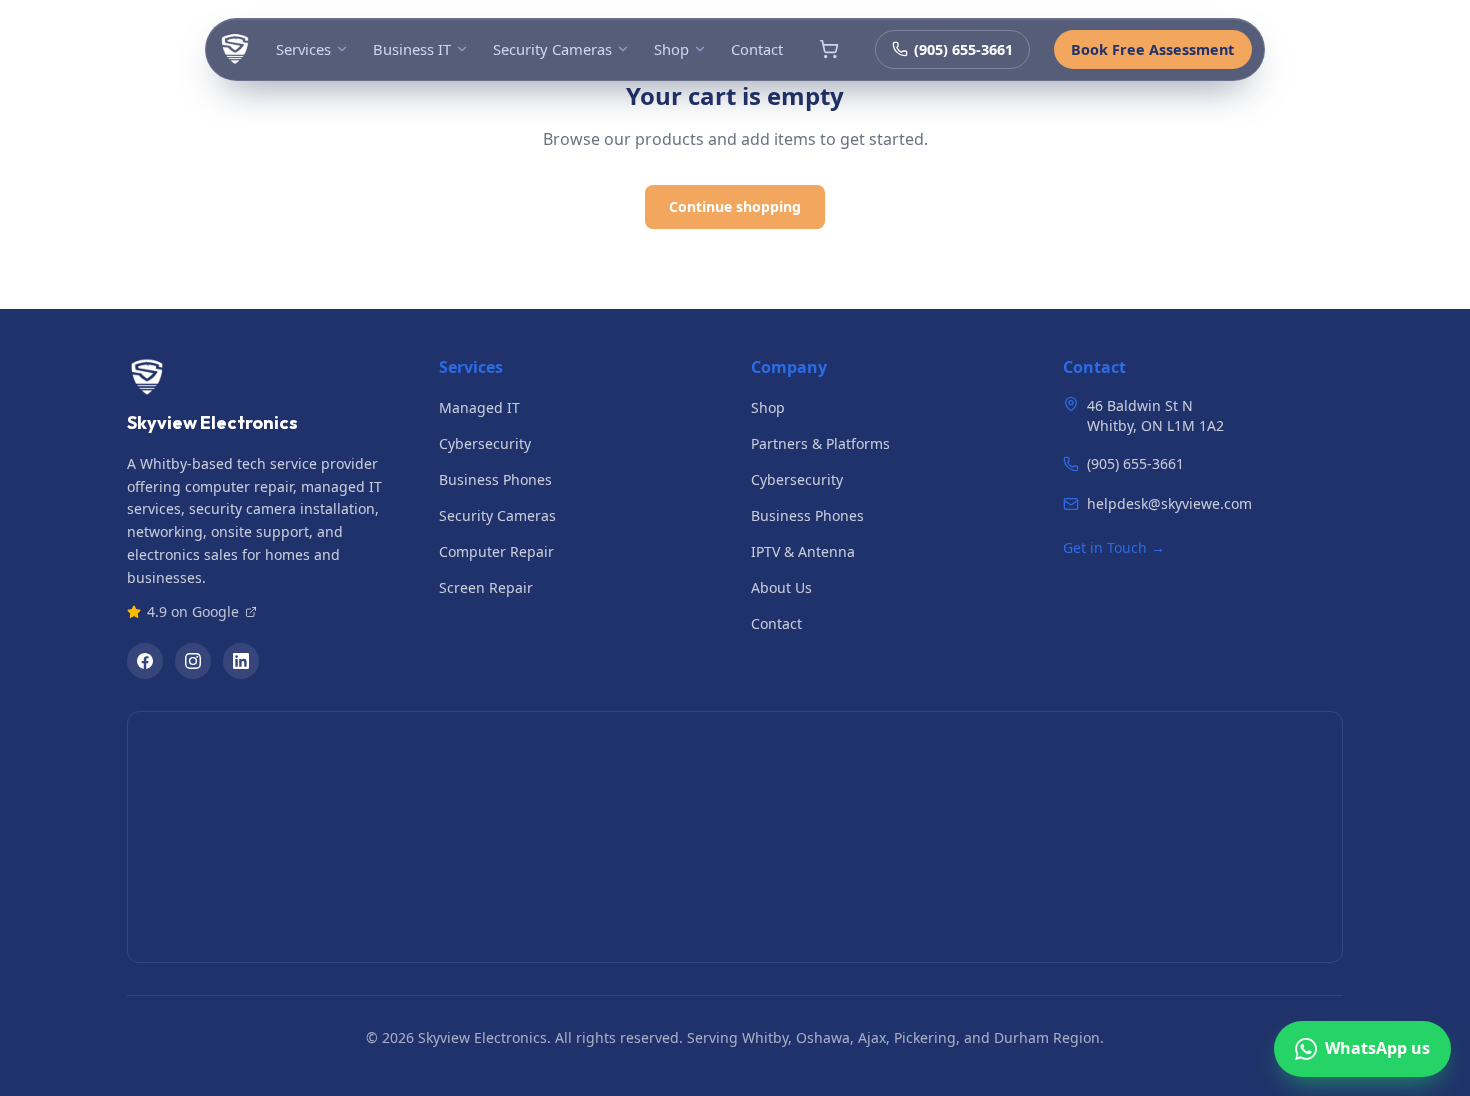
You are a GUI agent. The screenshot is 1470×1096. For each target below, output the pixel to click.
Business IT (412, 49)
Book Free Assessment (1152, 49)
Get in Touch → (1114, 547)
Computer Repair (496, 551)
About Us (781, 587)
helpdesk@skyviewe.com (1169, 503)
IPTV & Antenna (803, 551)
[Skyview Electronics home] (235, 49)
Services (303, 49)
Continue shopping (735, 206)
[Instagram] (193, 661)
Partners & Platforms (820, 443)
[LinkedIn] (241, 661)
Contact (757, 49)
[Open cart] (829, 49)
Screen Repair (486, 587)
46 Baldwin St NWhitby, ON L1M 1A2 (1155, 415)
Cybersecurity (485, 443)
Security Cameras (552, 49)
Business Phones (495, 479)
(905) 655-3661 (963, 49)
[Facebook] (145, 661)
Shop (671, 49)
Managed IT (479, 407)
